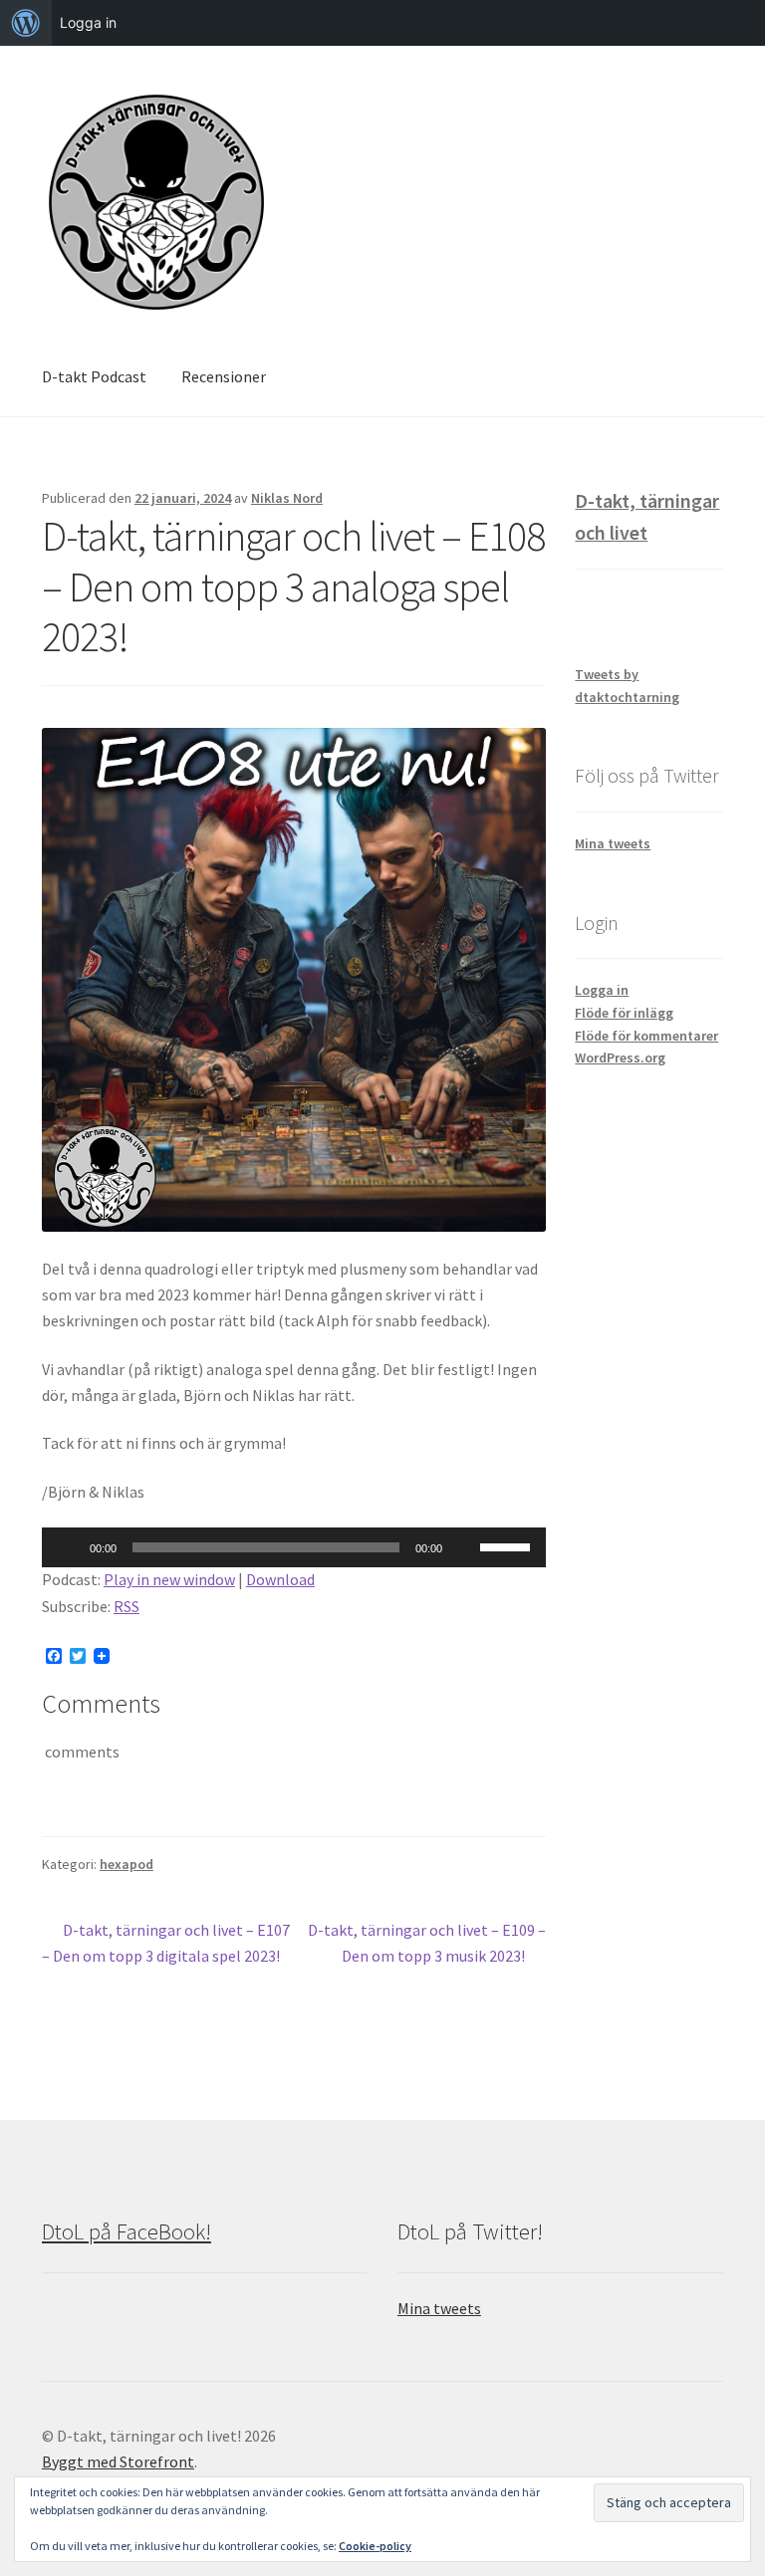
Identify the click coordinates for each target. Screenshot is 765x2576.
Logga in (602, 990)
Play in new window (169, 1579)
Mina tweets (613, 843)
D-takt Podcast (94, 376)
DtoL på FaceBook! (127, 2231)
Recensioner (224, 376)
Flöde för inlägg (624, 1013)
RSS (127, 1606)
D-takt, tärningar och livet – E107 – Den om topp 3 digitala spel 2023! (166, 1942)
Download (280, 1579)
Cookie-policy (375, 2546)
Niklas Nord (287, 498)
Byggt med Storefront (118, 2461)
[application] (294, 1547)
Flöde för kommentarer (646, 1036)
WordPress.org (620, 1057)
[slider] (508, 1545)
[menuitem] (26, 23)
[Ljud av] (464, 1547)
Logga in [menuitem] (88, 22)
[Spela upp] (68, 1547)
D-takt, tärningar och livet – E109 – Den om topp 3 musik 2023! (426, 1942)
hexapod (127, 1864)
